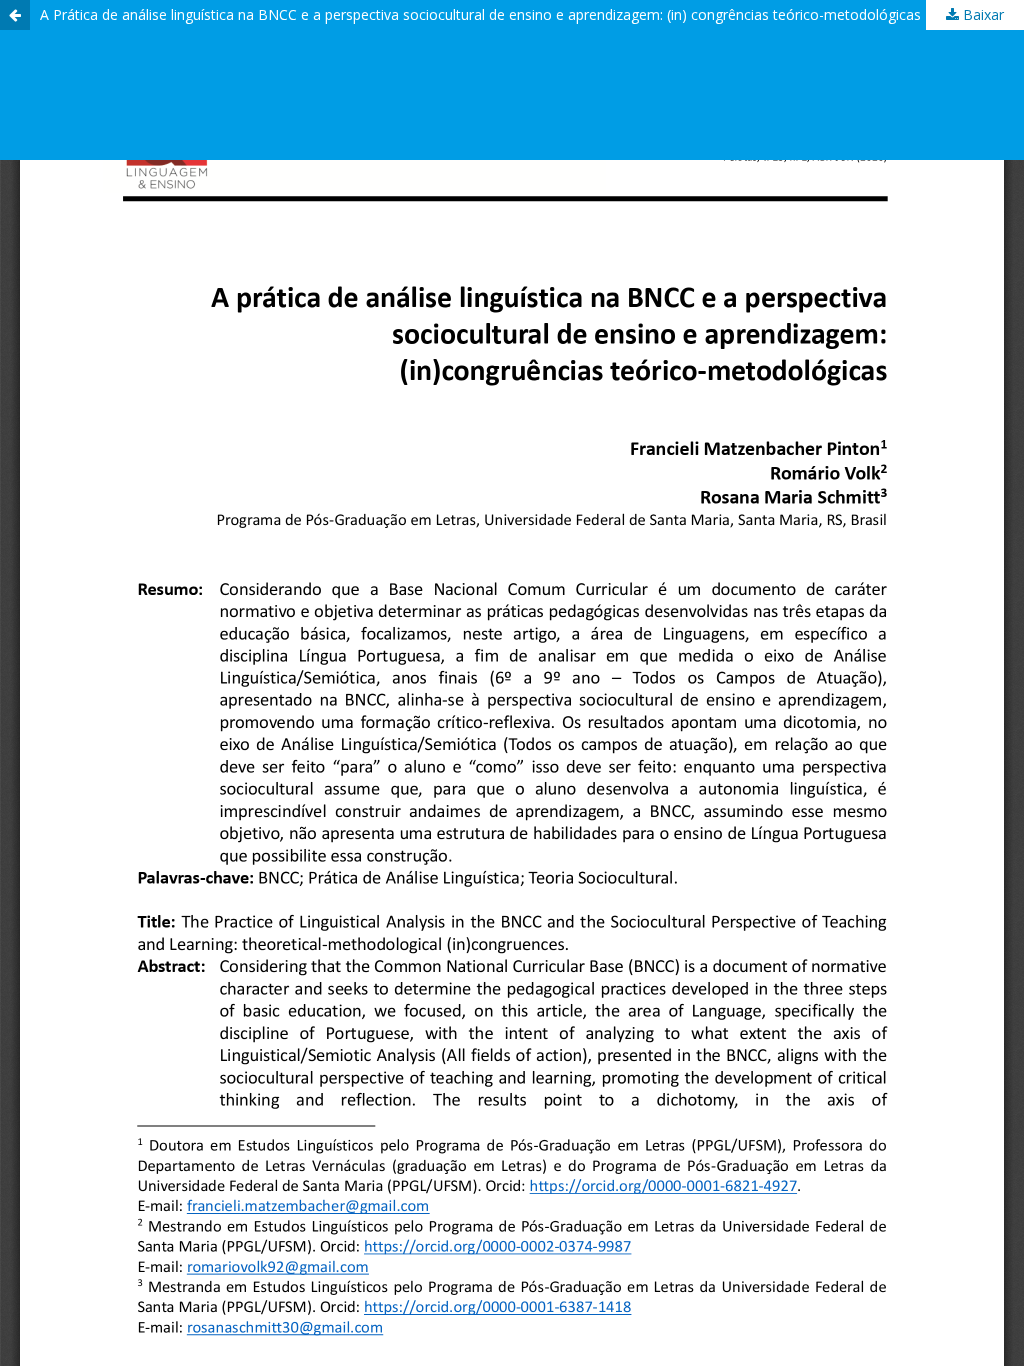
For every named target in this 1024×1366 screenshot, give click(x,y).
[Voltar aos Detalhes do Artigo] (15, 15)
